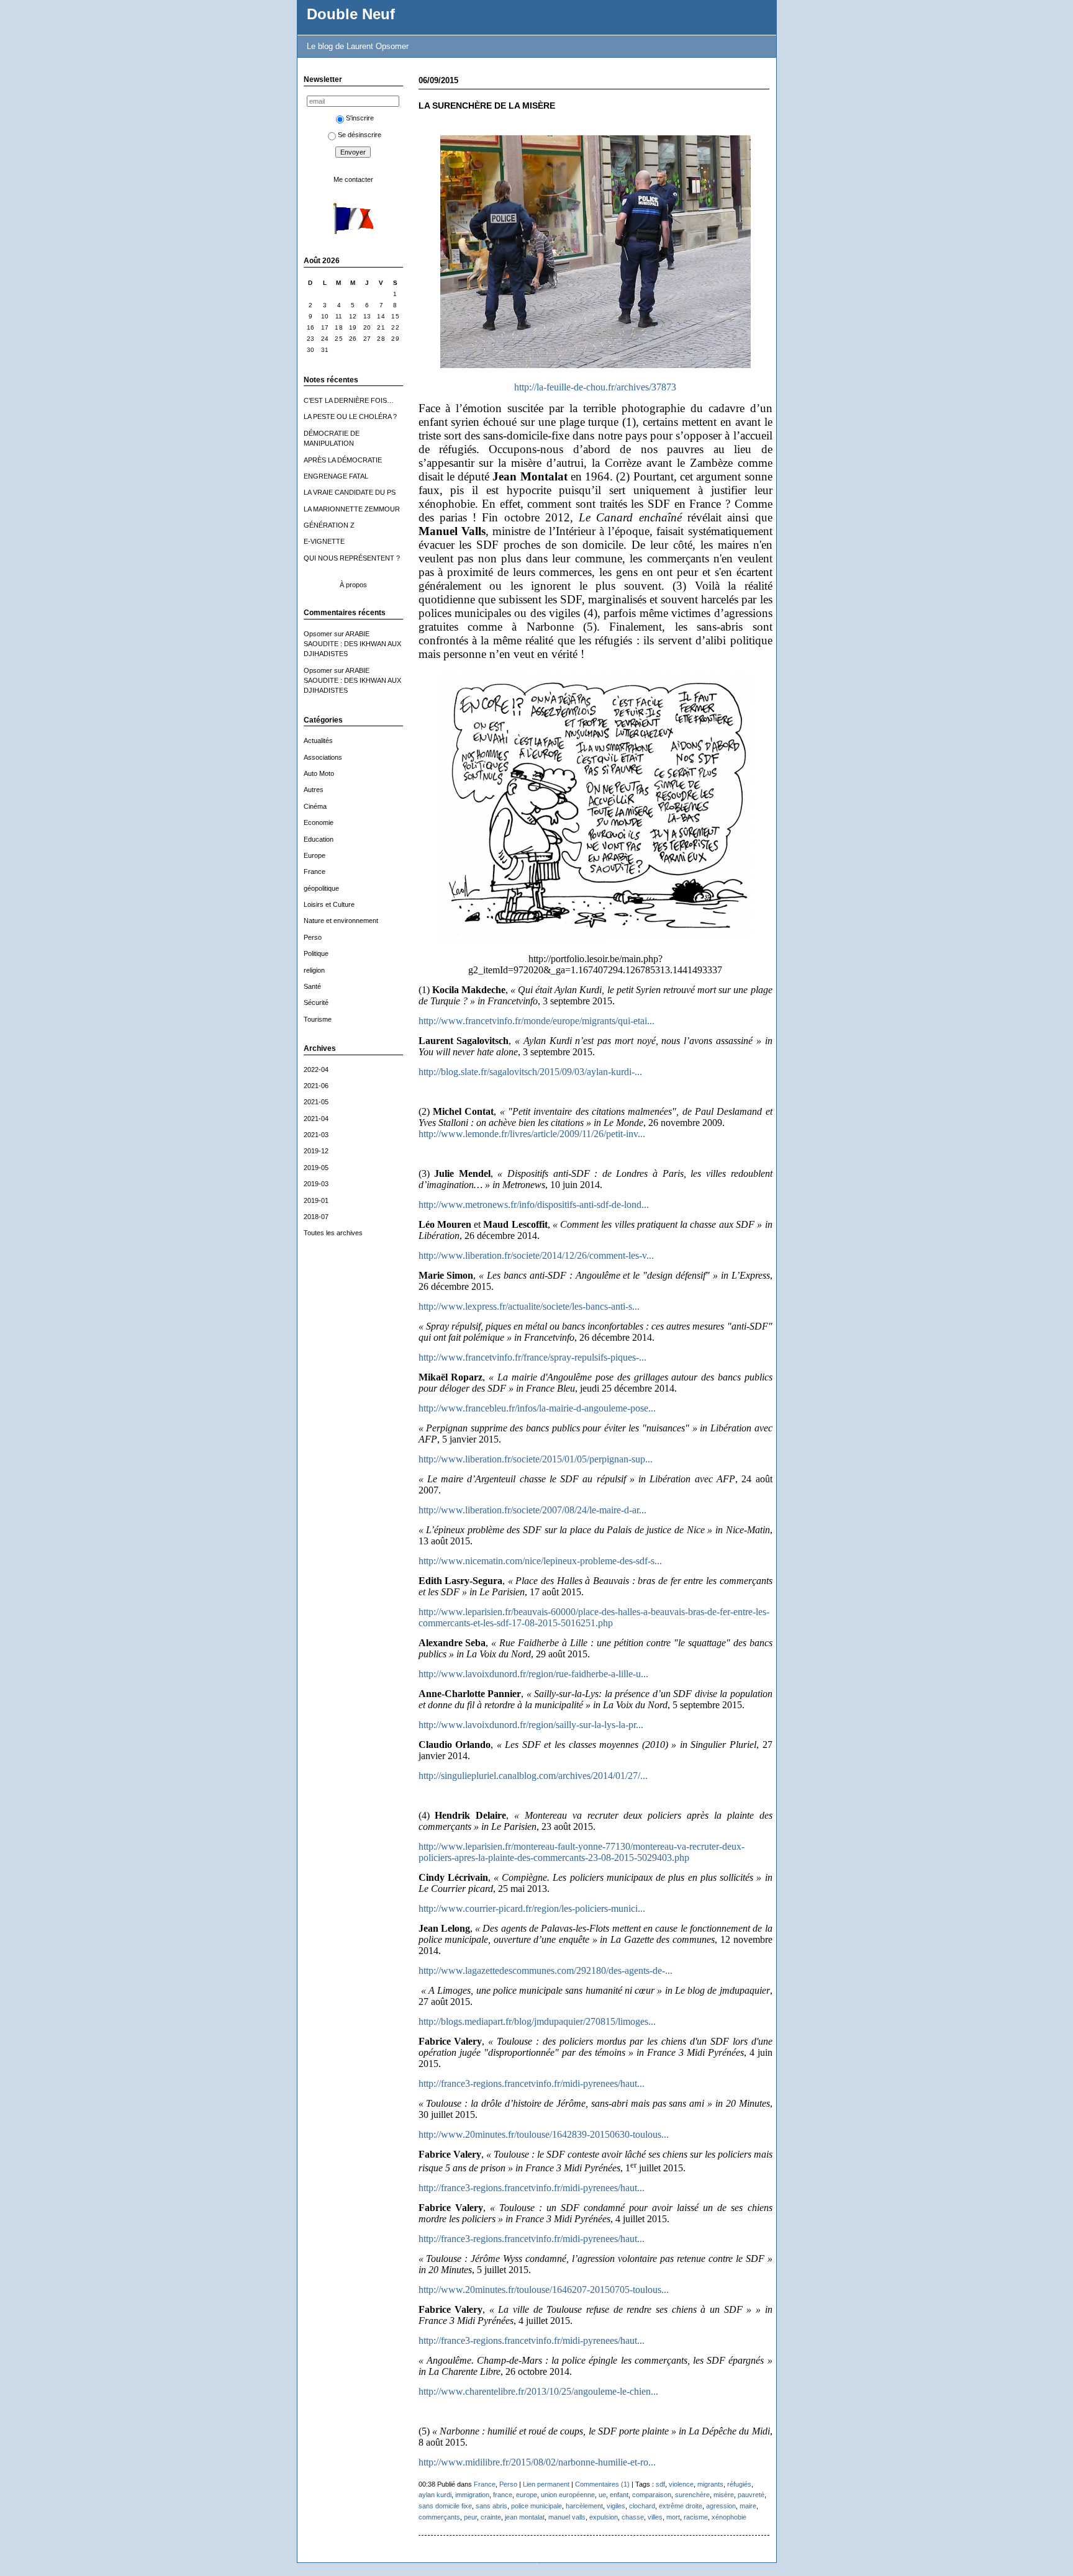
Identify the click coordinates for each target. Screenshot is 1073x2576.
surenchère (692, 2495)
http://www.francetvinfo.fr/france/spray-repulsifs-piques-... (532, 1357)
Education (319, 839)
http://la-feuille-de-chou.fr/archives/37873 (595, 387)
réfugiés (739, 2484)
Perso (313, 937)
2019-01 (316, 1200)
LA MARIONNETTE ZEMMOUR (352, 509)
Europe (315, 855)
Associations (323, 757)
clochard (642, 2506)
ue (602, 2495)
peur (470, 2517)
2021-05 (316, 1102)
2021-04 (316, 1119)
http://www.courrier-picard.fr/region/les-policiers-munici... (532, 1908)
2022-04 (316, 1070)
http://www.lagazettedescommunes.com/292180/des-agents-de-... (546, 1970)
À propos (353, 585)
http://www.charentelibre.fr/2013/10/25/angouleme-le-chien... (538, 2391)
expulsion (604, 2517)
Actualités (318, 741)
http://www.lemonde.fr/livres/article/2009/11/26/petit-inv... (532, 1134)
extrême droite (681, 2506)
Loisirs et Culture (329, 904)
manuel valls (567, 2517)
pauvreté (751, 2495)
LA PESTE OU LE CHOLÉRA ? (350, 417)
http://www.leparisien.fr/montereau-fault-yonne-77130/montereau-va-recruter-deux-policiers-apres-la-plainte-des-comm (582, 1852)
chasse (633, 2517)
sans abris (491, 2506)
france (503, 2495)
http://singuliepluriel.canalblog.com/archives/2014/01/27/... (533, 1776)
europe (527, 2495)
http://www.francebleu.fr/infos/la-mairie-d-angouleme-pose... (537, 1408)
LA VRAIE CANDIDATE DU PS (350, 492)
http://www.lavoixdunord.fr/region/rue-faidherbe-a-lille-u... (533, 1674)
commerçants (439, 2517)
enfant (619, 2495)
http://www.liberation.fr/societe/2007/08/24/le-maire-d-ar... (532, 1510)
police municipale (536, 2506)
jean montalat (525, 2517)
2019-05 (316, 1168)
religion (314, 970)
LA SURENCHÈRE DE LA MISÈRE (487, 106)
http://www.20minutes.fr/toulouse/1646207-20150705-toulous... (544, 2290)
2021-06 (316, 1086)
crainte (491, 2517)
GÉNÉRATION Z (329, 525)
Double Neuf (351, 14)
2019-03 (316, 1184)
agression (721, 2506)
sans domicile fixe (445, 2506)
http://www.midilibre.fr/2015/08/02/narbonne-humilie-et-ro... (537, 2462)
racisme (696, 2517)
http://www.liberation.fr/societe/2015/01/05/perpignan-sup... (536, 1459)
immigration (472, 2495)
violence (681, 2484)
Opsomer (318, 634)
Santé (312, 986)
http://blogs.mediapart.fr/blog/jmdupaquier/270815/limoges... (537, 2021)
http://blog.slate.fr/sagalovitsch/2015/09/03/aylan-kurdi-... (530, 1072)
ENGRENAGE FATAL (336, 476)
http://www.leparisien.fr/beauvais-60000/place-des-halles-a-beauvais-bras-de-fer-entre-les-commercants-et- (594, 1617)
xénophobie (729, 2517)
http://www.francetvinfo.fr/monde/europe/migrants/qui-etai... (536, 1021)
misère (724, 2495)
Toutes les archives (333, 1233)
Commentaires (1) (602, 2484)
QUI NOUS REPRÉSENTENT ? (352, 558)
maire (748, 2506)
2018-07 (316, 1217)
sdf (660, 2484)
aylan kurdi (435, 2495)
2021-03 (316, 1135)
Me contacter (353, 179)
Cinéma (315, 806)
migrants (710, 2484)
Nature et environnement (341, 921)
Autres (314, 790)
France (315, 871)
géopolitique (321, 888)
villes (655, 2517)
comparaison (652, 2495)
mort (673, 2517)
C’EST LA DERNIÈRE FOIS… (349, 400)
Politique (316, 953)
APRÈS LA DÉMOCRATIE (343, 460)
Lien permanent (546, 2484)
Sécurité (316, 1002)
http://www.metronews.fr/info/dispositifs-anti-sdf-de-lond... (534, 1205)
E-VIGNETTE (324, 541)
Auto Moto (319, 773)
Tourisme (318, 1019)
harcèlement (584, 2506)
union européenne (568, 2495)
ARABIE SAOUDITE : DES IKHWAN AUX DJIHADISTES (352, 644)
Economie (319, 822)
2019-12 (316, 1151)
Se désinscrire (360, 135)
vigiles (616, 2506)
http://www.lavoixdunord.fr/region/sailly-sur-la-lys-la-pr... (531, 1725)
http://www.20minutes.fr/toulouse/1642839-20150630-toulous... (544, 2134)
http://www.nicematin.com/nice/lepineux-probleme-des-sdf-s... (540, 1561)
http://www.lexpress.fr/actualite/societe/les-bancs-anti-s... (529, 1306)
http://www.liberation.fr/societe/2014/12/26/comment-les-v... (536, 1255)
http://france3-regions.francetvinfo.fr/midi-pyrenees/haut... (532, 2083)
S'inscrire (360, 118)
